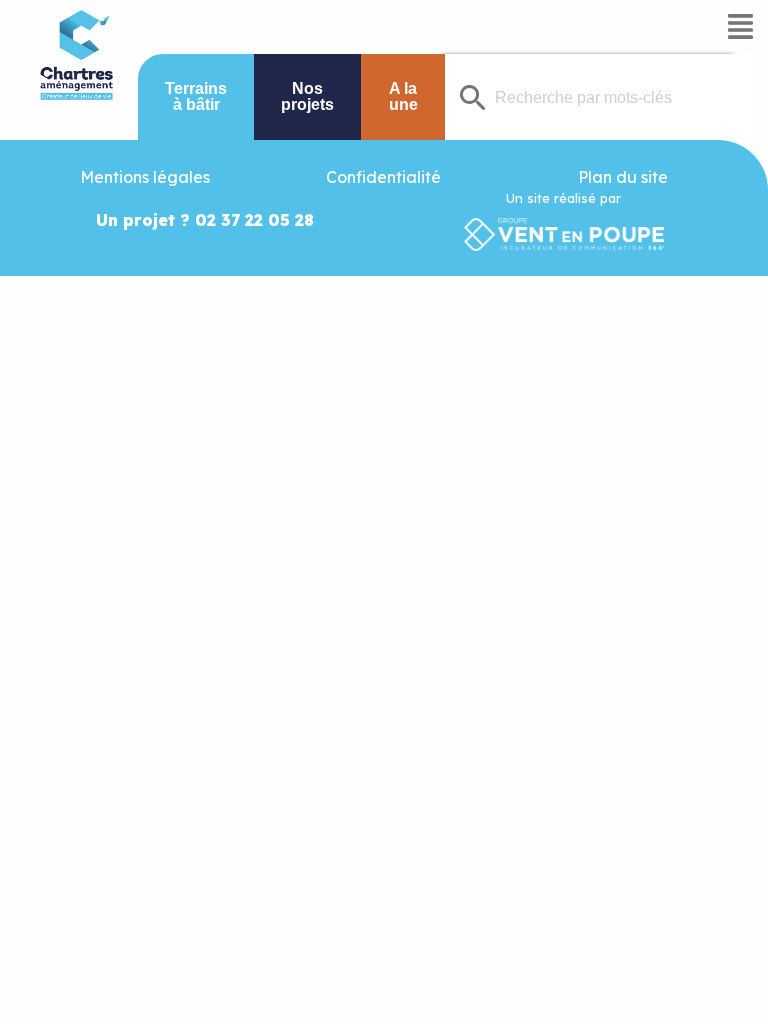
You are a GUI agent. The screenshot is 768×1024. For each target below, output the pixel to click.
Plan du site (623, 177)
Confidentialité (383, 177)
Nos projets (307, 96)
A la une (403, 96)
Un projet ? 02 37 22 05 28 (205, 220)
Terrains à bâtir (196, 96)
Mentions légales (145, 177)
